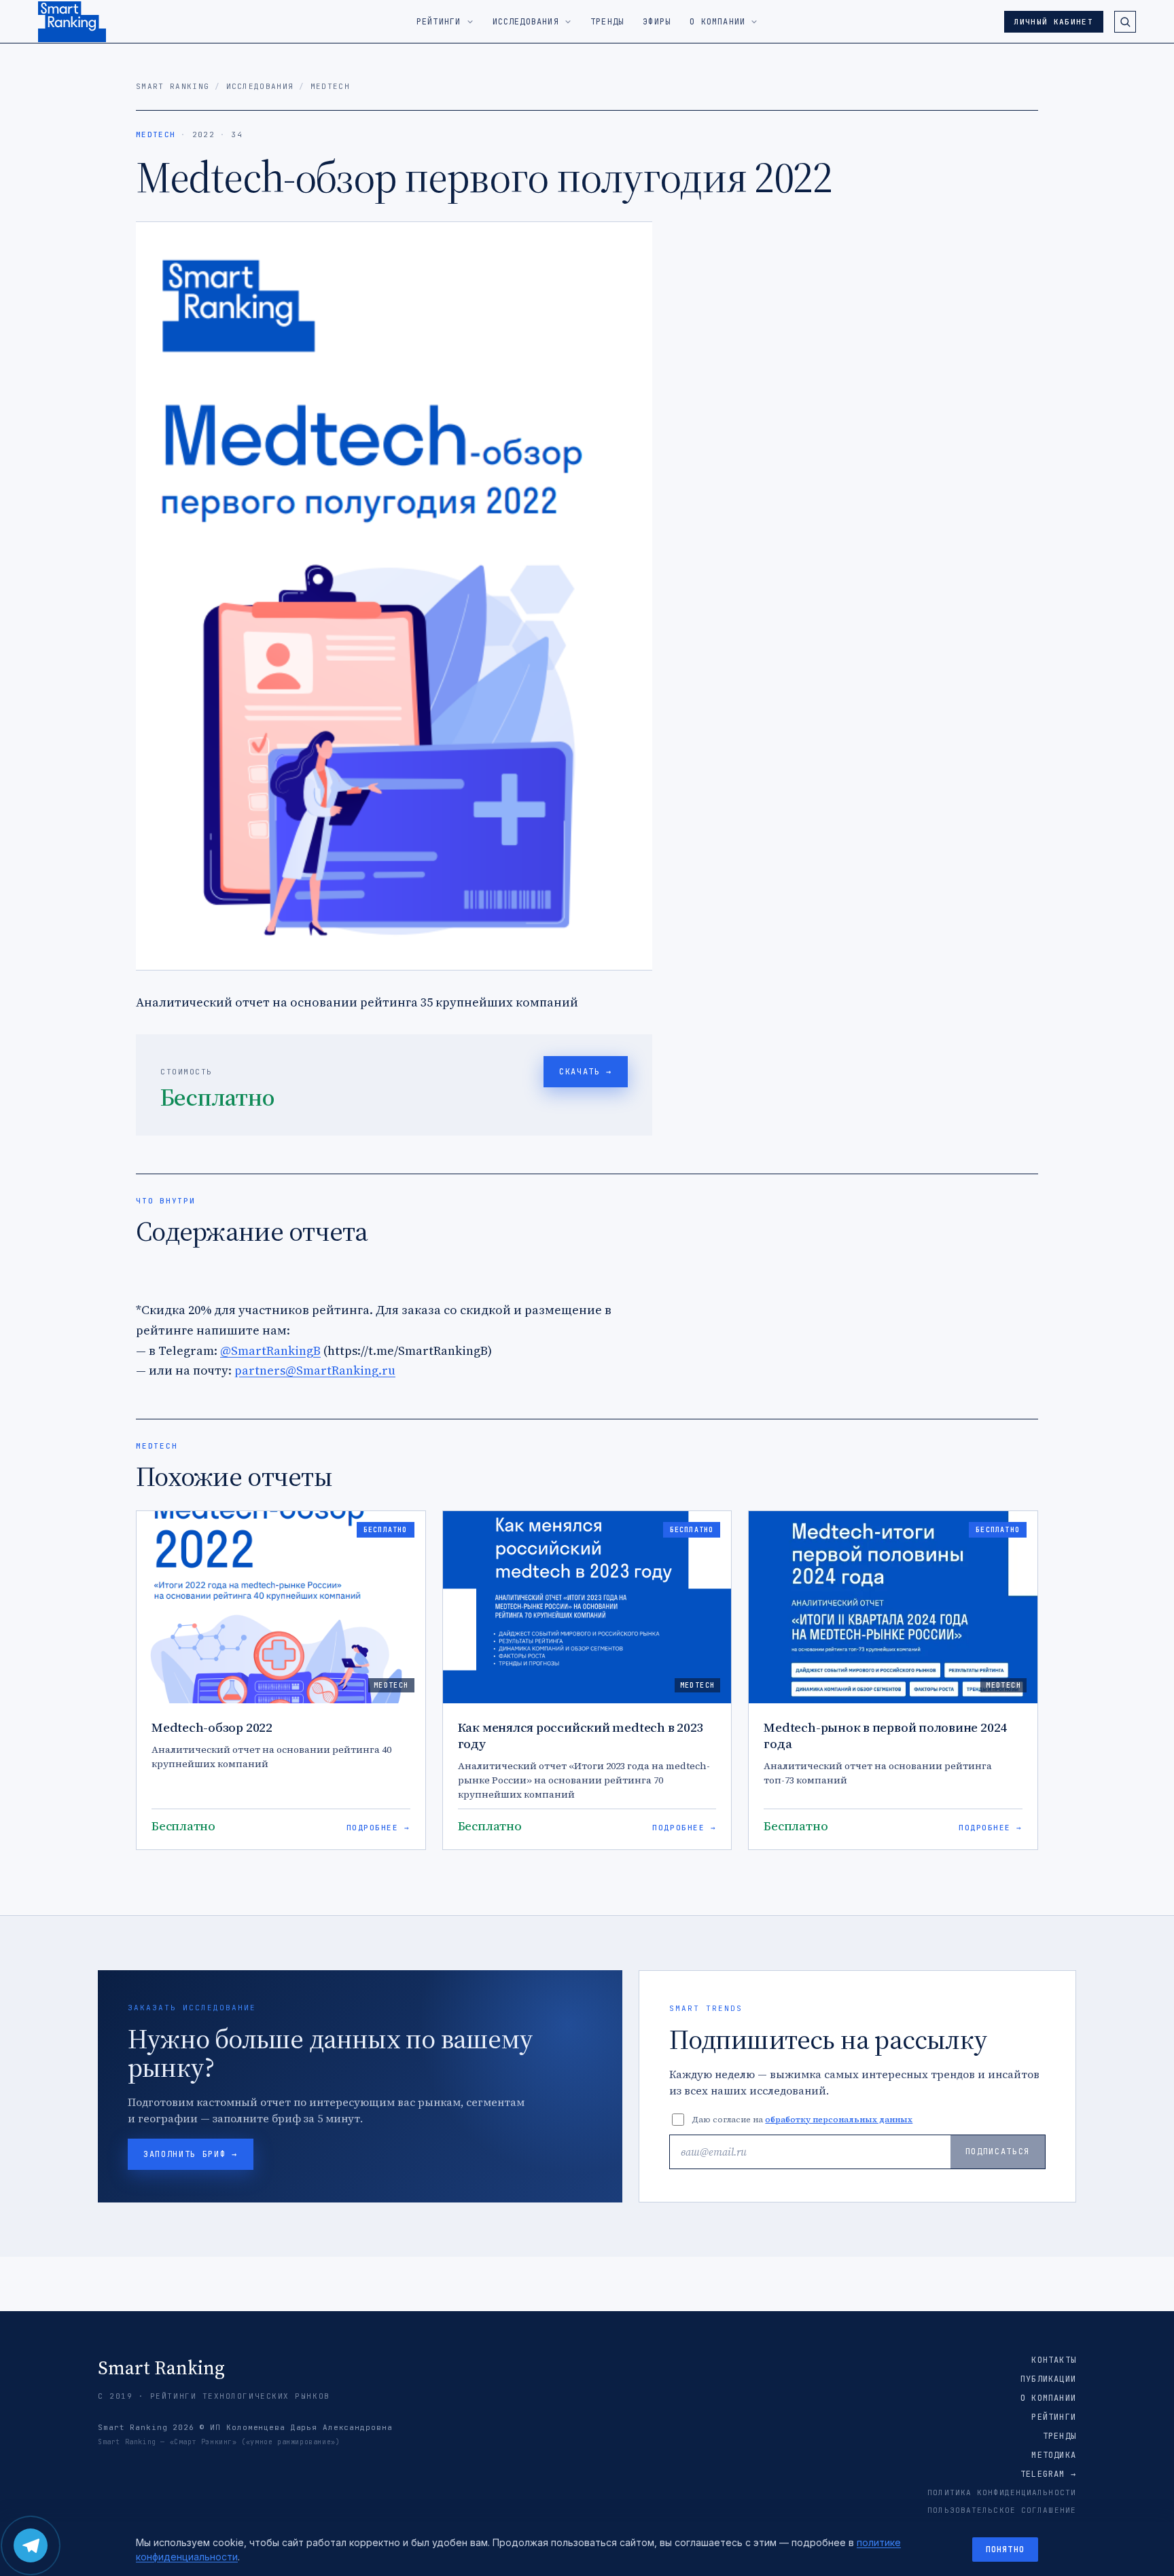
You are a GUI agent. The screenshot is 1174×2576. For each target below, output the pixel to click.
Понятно (1005, 2550)
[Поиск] (1125, 22)
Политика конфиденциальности (1002, 2492)
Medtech (330, 86)
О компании (1048, 2398)
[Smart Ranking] (72, 22)
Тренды (1060, 2436)
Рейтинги (1054, 2417)
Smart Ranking (173, 86)
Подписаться (998, 2152)
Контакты (1054, 2360)
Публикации (1048, 2379)
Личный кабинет (1054, 22)
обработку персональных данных (839, 2120)
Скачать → (586, 1072)
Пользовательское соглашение (1002, 2510)
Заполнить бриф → (191, 2154)
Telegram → (1048, 2474)
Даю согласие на (802, 2120)
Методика (1054, 2455)
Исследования (260, 86)
